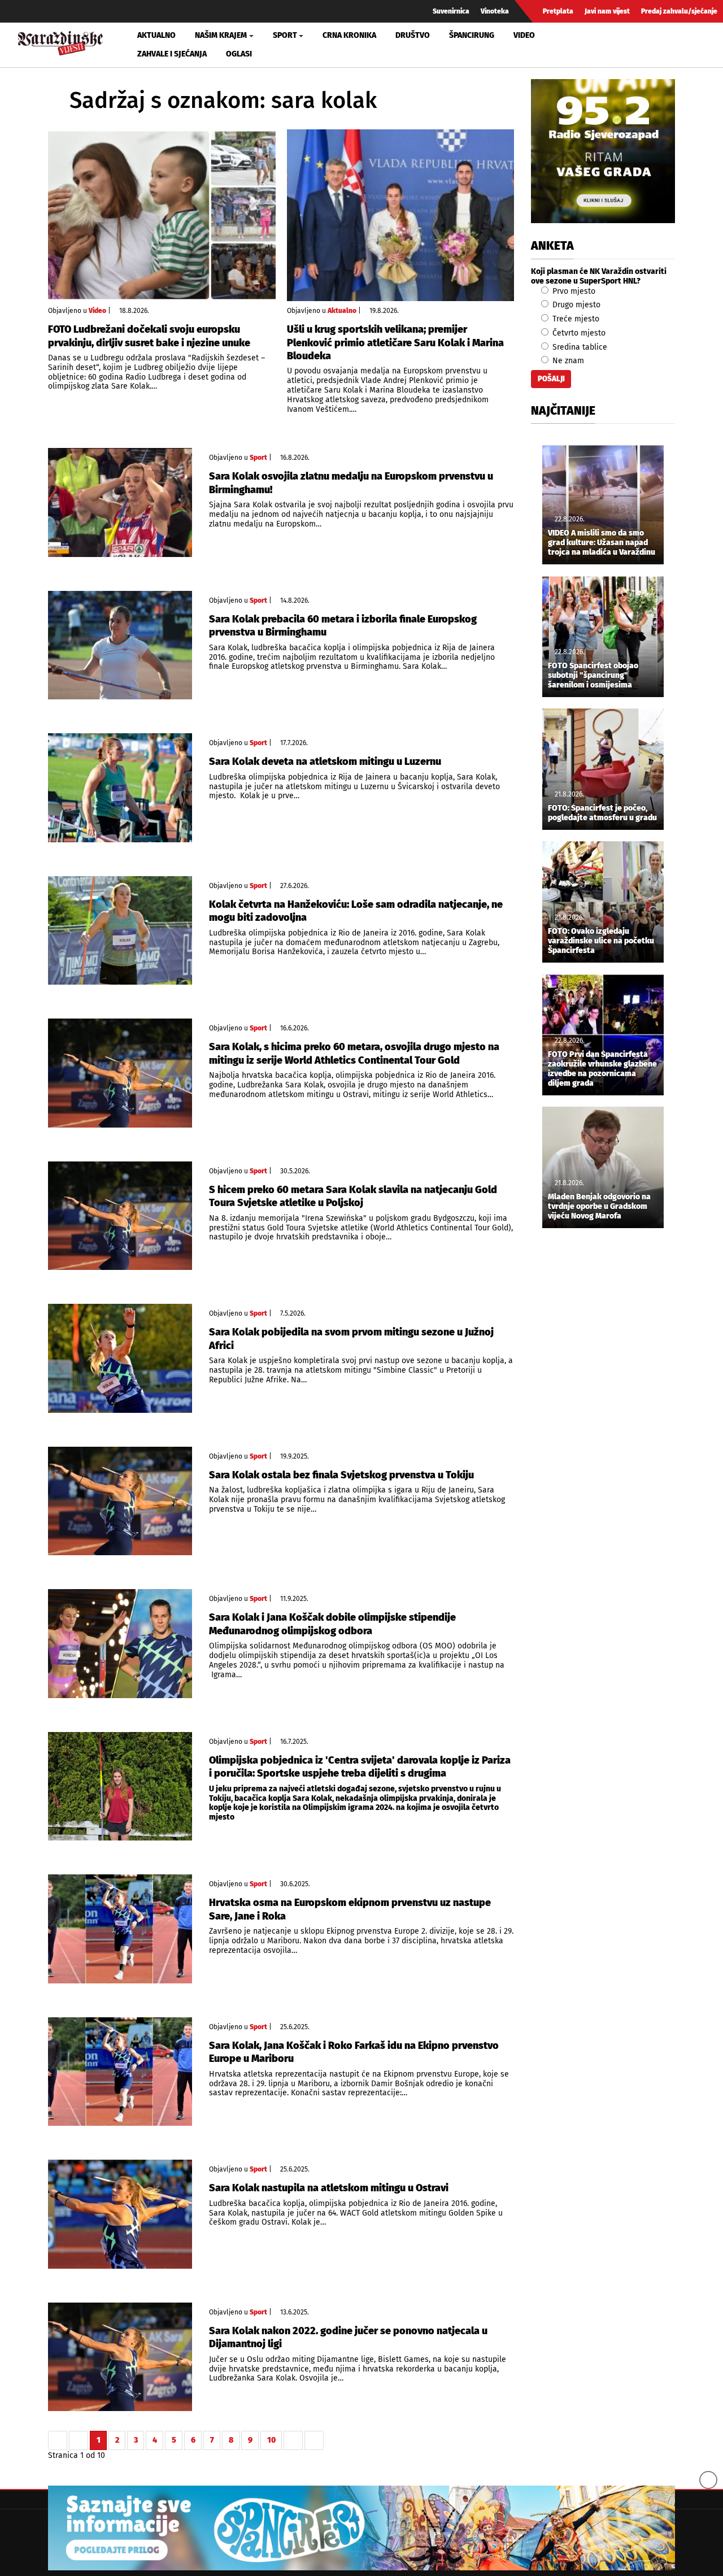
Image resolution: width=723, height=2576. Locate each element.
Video (524, 35)
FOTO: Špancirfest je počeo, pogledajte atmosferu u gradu (602, 813)
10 (271, 2440)
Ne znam (567, 361)
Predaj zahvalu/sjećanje (679, 11)
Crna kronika (349, 35)
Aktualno (156, 35)
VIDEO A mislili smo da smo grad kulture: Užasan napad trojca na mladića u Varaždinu (602, 543)
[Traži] (595, 45)
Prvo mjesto (573, 291)
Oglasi (239, 54)
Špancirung (472, 35)
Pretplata (558, 11)
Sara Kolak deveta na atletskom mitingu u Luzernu (325, 762)
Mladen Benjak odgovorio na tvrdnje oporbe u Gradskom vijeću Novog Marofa (599, 1207)
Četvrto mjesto (578, 333)
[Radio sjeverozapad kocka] (603, 151)
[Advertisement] (603, 1425)
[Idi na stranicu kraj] (314, 2440)
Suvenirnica (451, 11)
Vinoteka (495, 11)
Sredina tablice (579, 347)
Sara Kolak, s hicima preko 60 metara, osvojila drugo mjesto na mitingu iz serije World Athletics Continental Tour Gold (354, 1053)
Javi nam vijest (607, 11)
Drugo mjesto (575, 305)
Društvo (413, 35)
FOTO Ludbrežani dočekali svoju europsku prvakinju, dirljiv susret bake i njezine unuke (149, 336)
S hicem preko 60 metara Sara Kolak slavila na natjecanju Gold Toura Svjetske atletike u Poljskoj (353, 1196)
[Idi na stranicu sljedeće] (293, 2440)
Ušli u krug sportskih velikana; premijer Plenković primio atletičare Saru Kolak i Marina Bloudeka (395, 343)
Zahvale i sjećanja (172, 54)
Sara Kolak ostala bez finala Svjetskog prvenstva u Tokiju (341, 1475)
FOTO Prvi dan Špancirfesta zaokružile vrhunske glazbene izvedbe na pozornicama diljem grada (602, 1069)
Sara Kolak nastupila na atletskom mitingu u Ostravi (329, 2188)
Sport (258, 458)
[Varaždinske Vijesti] (60, 42)
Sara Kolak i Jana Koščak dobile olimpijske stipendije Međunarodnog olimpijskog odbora (332, 1624)
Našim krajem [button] (221, 35)
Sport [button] (285, 35)
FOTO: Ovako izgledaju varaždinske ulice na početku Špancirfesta (601, 941)
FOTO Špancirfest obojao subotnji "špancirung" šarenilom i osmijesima (593, 676)
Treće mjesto (575, 319)
